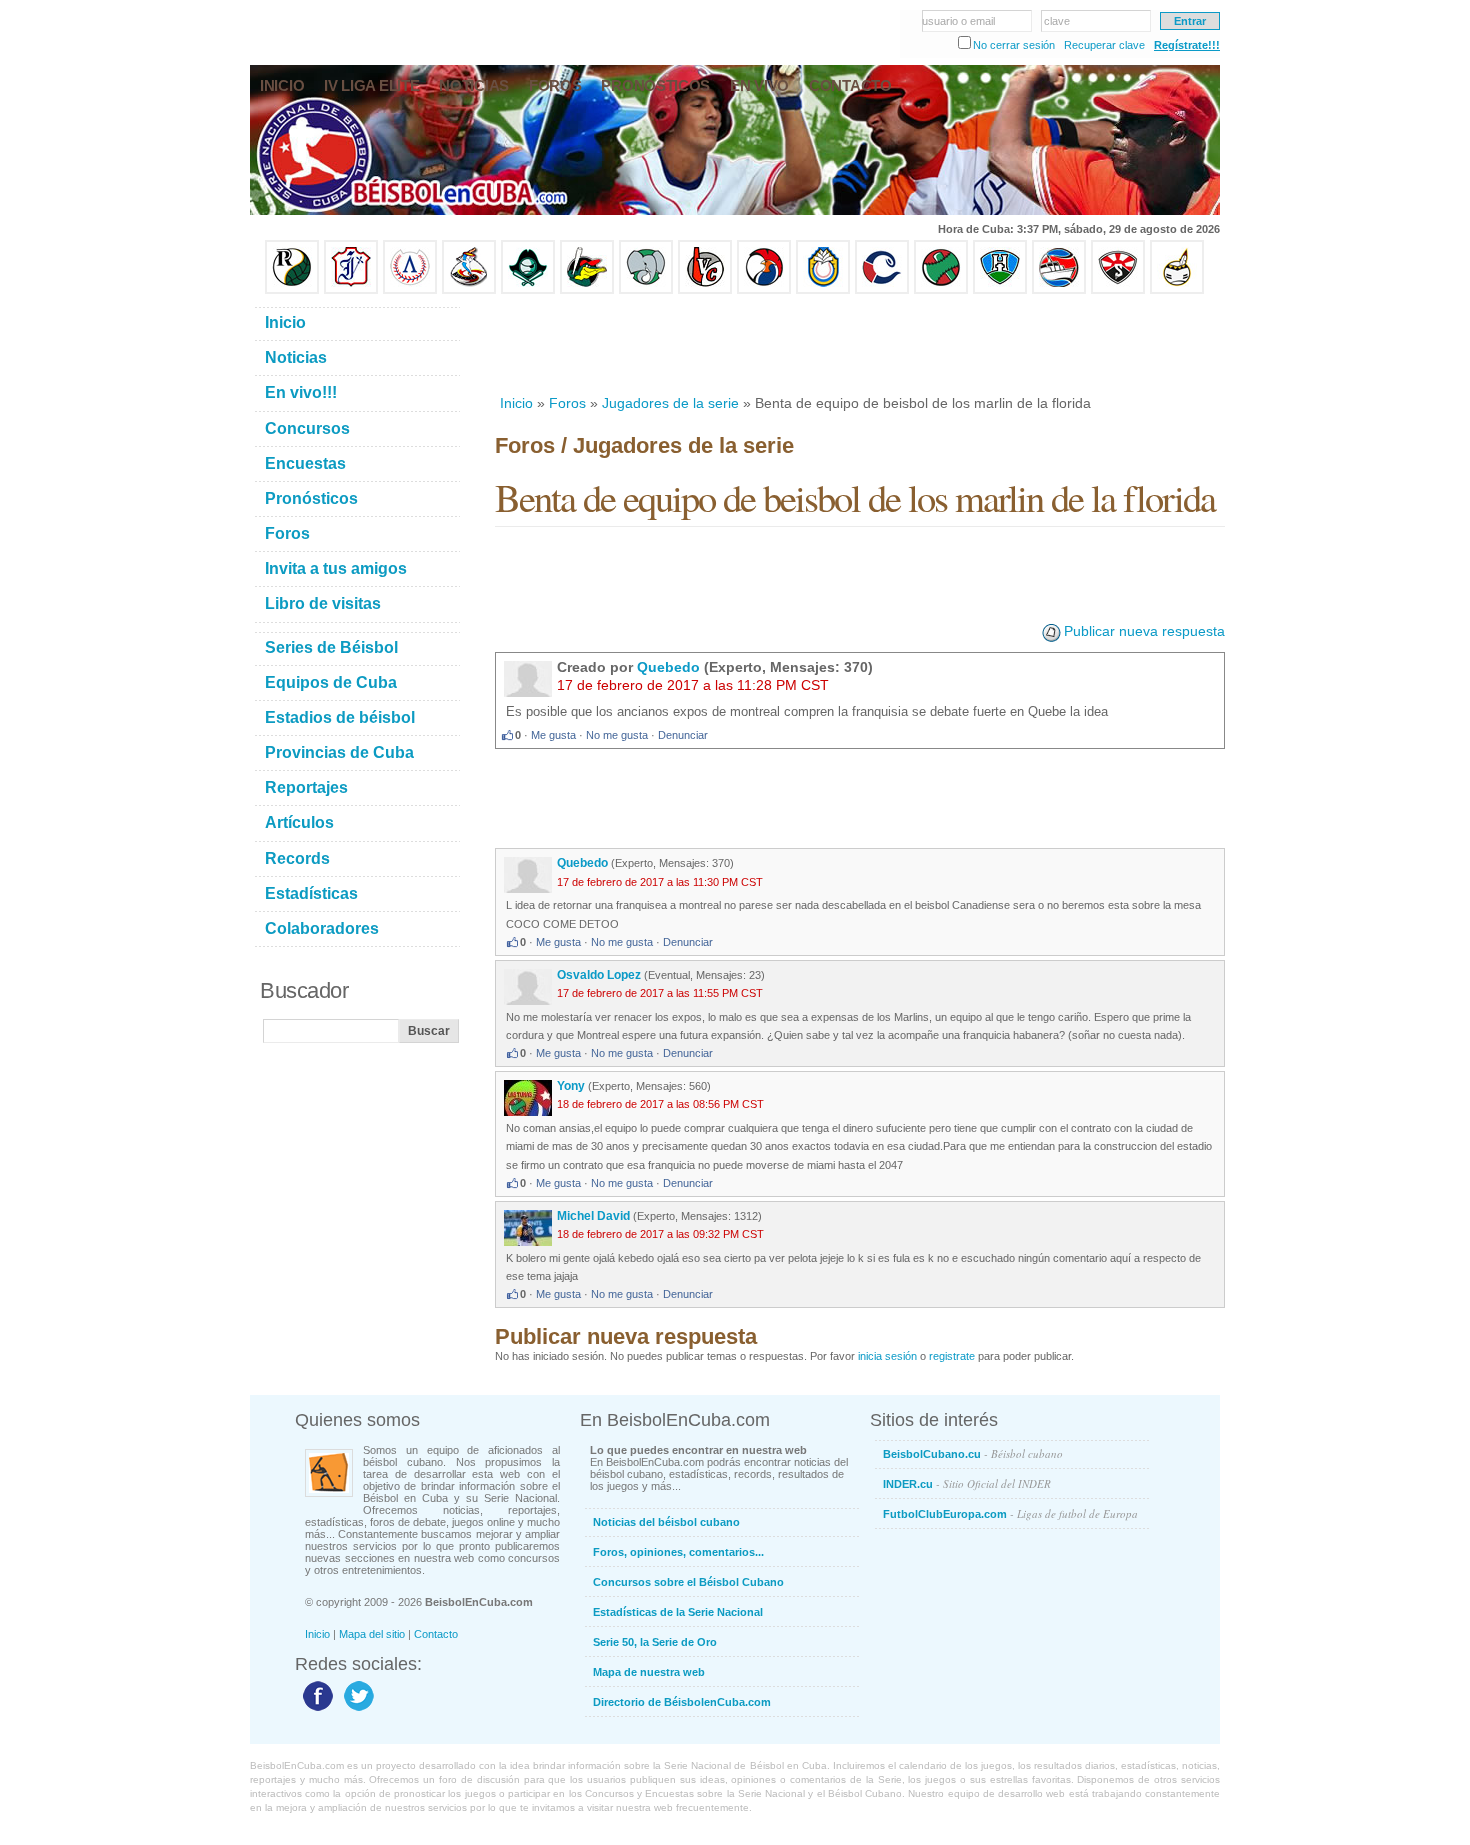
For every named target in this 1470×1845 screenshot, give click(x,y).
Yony (571, 1086)
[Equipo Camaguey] (882, 290)
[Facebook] (315, 1710)
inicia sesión (887, 1356)
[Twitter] (356, 1710)
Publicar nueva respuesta (1144, 631)
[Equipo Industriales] (351, 290)
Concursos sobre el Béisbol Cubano (688, 1582)
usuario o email (958, 21)
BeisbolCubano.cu (973, 1453)
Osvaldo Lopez (599, 975)
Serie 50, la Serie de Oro (655, 1642)
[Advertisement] (859, 344)
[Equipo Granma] (1059, 290)
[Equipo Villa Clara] (705, 290)
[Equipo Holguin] (1000, 290)
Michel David (595, 1216)
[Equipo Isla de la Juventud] (528, 290)
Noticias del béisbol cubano (666, 1522)
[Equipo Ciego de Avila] (823, 290)
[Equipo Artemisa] (410, 290)
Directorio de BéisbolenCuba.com (682, 1702)
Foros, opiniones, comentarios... (678, 1552)
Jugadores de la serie (670, 403)
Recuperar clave (1104, 45)
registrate (952, 1356)
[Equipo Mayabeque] (469, 290)
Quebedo (668, 667)
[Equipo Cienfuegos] (646, 290)
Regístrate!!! (1187, 45)
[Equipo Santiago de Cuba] (1118, 290)
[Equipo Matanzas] (587, 290)
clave (1057, 21)
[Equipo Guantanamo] (1177, 290)
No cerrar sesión (1014, 45)
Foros (567, 403)
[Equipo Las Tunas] (941, 290)
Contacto (436, 1634)
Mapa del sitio (372, 1634)
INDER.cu (967, 1483)
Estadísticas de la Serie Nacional (678, 1612)
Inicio (516, 403)
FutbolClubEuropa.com (1010, 1513)
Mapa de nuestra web (649, 1672)
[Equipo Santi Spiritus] (764, 290)
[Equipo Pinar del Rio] (292, 290)
